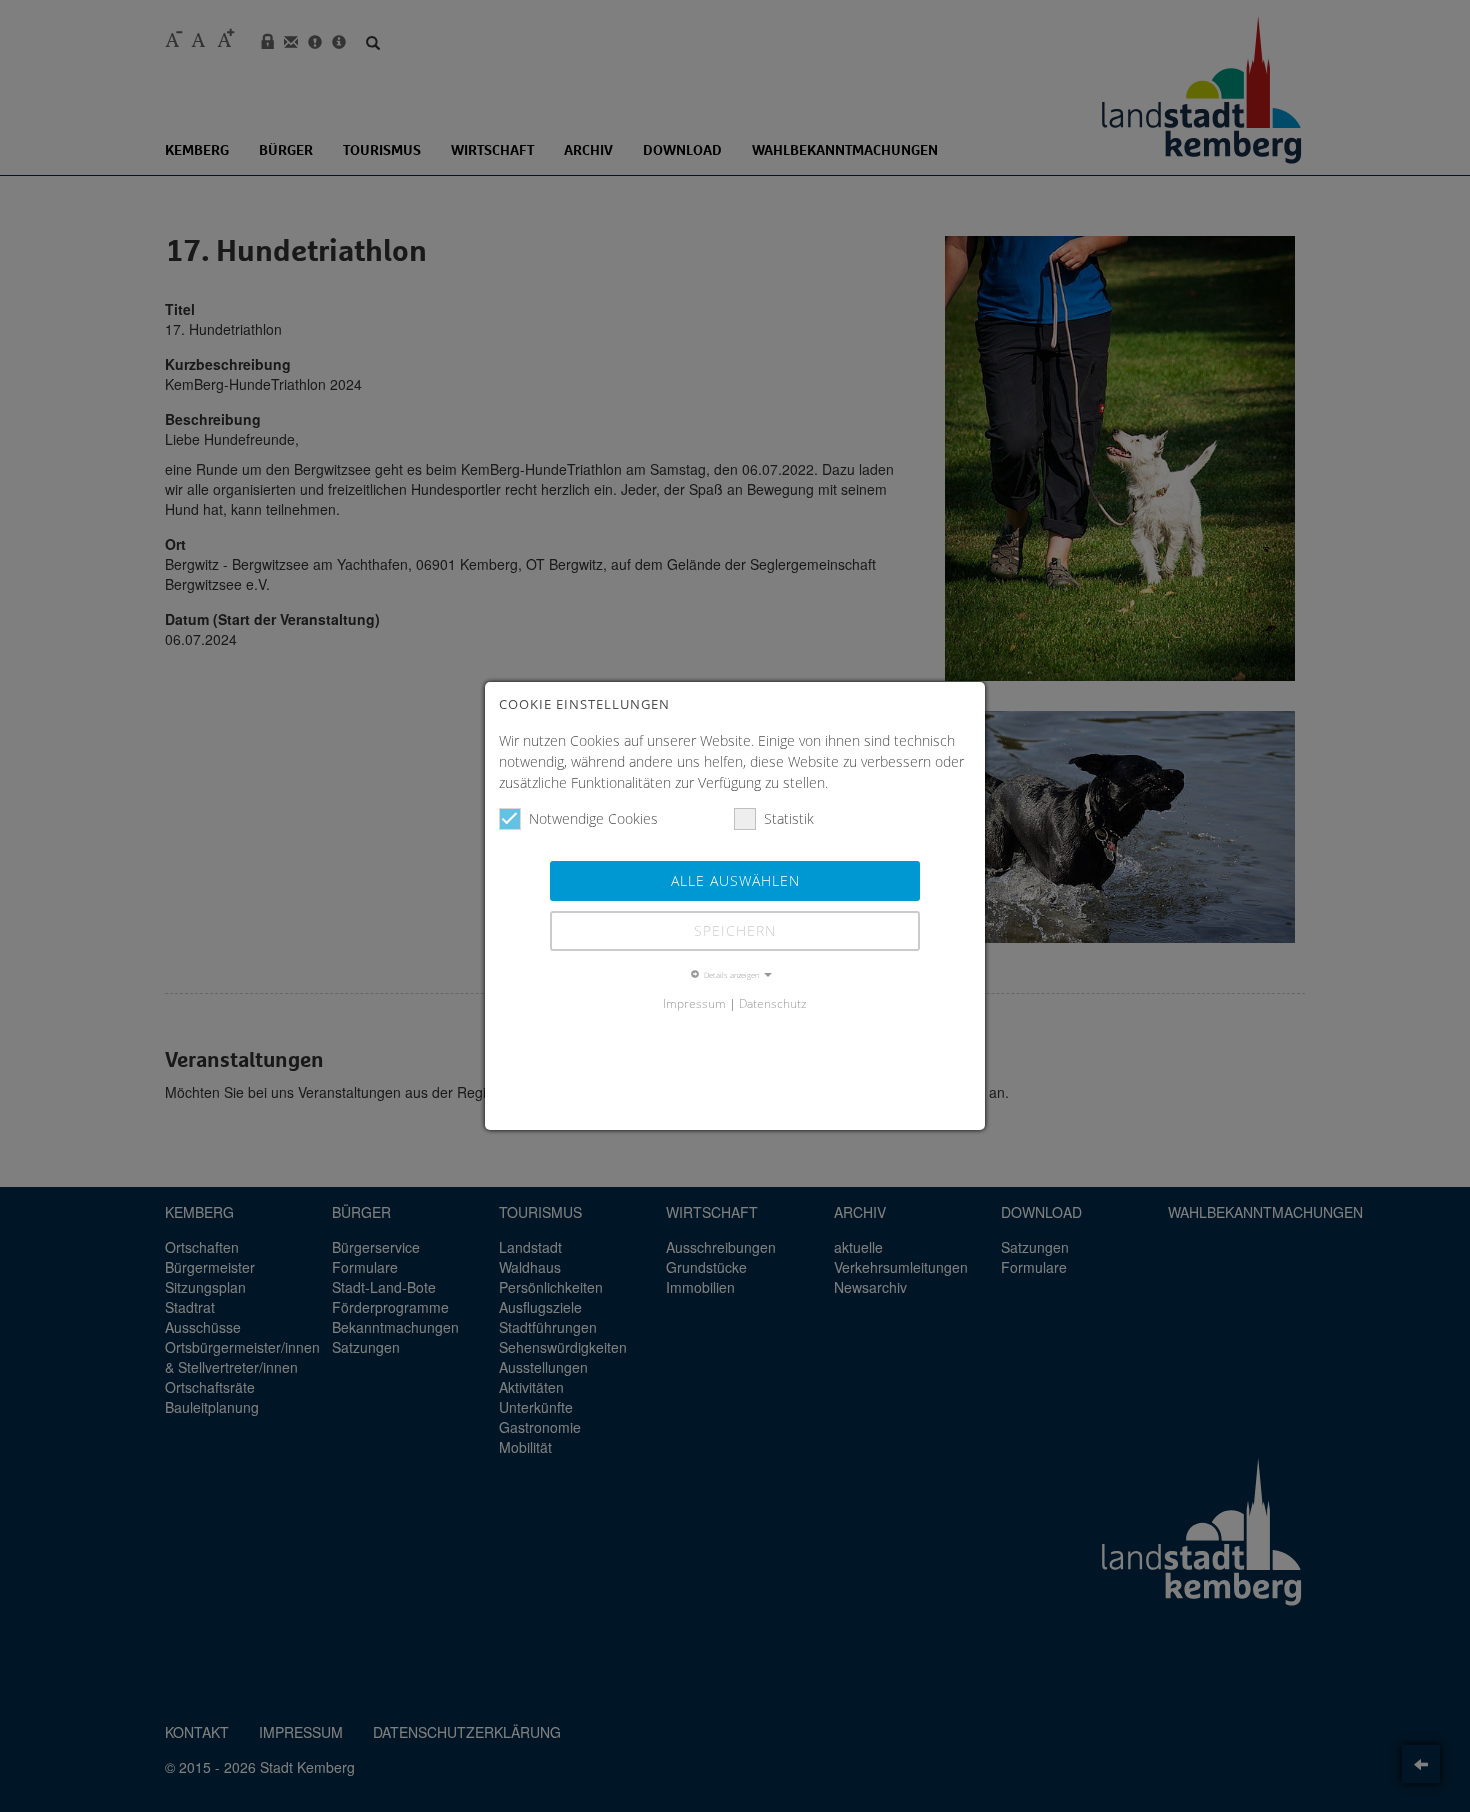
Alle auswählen (735, 880)
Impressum (694, 1003)
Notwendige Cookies (593, 818)
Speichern (735, 930)
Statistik (789, 818)
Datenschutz (773, 1003)
